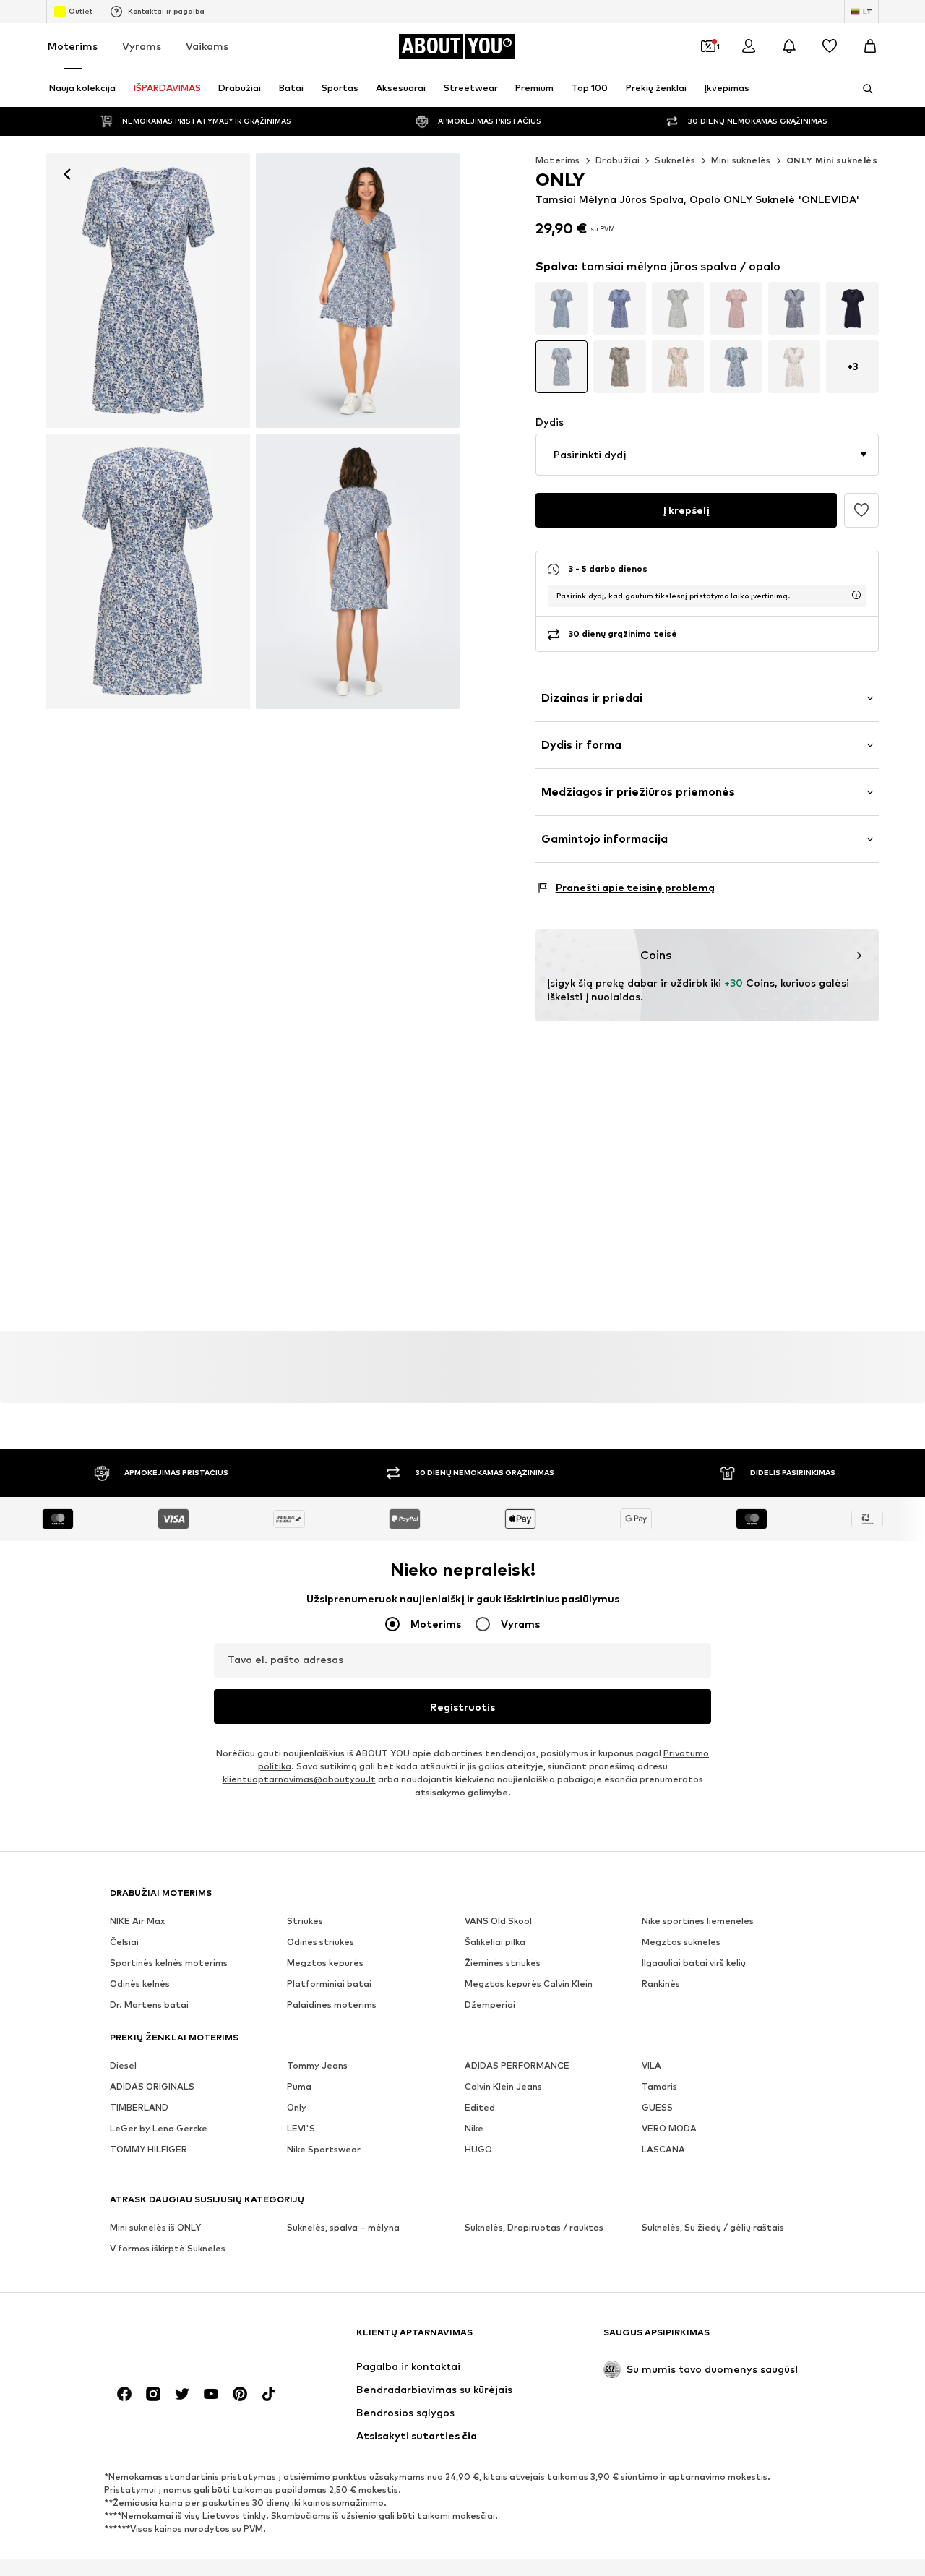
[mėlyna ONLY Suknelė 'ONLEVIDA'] (148, 571)
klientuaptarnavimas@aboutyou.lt (299, 1779)
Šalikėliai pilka (495, 1942)
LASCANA (663, 2149)
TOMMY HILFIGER (149, 2149)
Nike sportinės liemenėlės (698, 1921)
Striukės (305, 1921)
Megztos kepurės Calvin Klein (529, 1984)
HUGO (478, 2149)
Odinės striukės (320, 1942)
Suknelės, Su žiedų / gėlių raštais (713, 2227)
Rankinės (661, 1984)
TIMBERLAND (139, 2107)
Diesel (123, 2065)
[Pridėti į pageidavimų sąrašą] (861, 510)
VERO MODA (669, 2128)
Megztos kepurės (325, 1963)
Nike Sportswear (324, 2149)
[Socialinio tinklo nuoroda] (124, 2394)
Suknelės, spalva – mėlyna (343, 2227)
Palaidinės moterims (332, 2005)
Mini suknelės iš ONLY (155, 2227)
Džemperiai (490, 2005)
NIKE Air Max (137, 1921)
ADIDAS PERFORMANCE (517, 2065)
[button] (707, 455)
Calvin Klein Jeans (503, 2086)
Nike (474, 2128)
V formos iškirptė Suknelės (168, 2248)
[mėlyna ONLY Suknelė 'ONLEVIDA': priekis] (148, 291)
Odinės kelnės (140, 1984)
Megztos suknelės (681, 1942)
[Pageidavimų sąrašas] (830, 46)
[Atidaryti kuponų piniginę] (708, 46)
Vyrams (142, 46)
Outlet (81, 11)
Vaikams (207, 46)
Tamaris (659, 2086)
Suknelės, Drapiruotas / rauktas (534, 2227)
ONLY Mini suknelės (832, 160)
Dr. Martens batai (149, 2005)
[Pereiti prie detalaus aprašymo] (562, 308)
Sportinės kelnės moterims (169, 1963)
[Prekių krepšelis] (870, 46)
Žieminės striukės (503, 1963)
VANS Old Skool (498, 1921)
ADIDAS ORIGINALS (152, 2086)
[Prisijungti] (749, 46)
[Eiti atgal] (67, 174)
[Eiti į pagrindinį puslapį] (189, 2339)
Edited (480, 2107)
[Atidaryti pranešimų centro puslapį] (789, 46)
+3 (853, 366)
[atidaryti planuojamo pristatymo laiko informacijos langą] (856, 595)
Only (297, 2107)
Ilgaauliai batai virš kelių (694, 1963)
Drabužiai (618, 160)
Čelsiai (124, 1942)
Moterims (73, 46)
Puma (299, 2086)
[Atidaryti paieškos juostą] (863, 89)
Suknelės (675, 160)
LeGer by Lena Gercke (159, 2128)
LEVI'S (301, 2128)
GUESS (657, 2107)
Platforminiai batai (329, 1984)
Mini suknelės (741, 160)
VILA (651, 2065)
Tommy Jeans (317, 2065)
